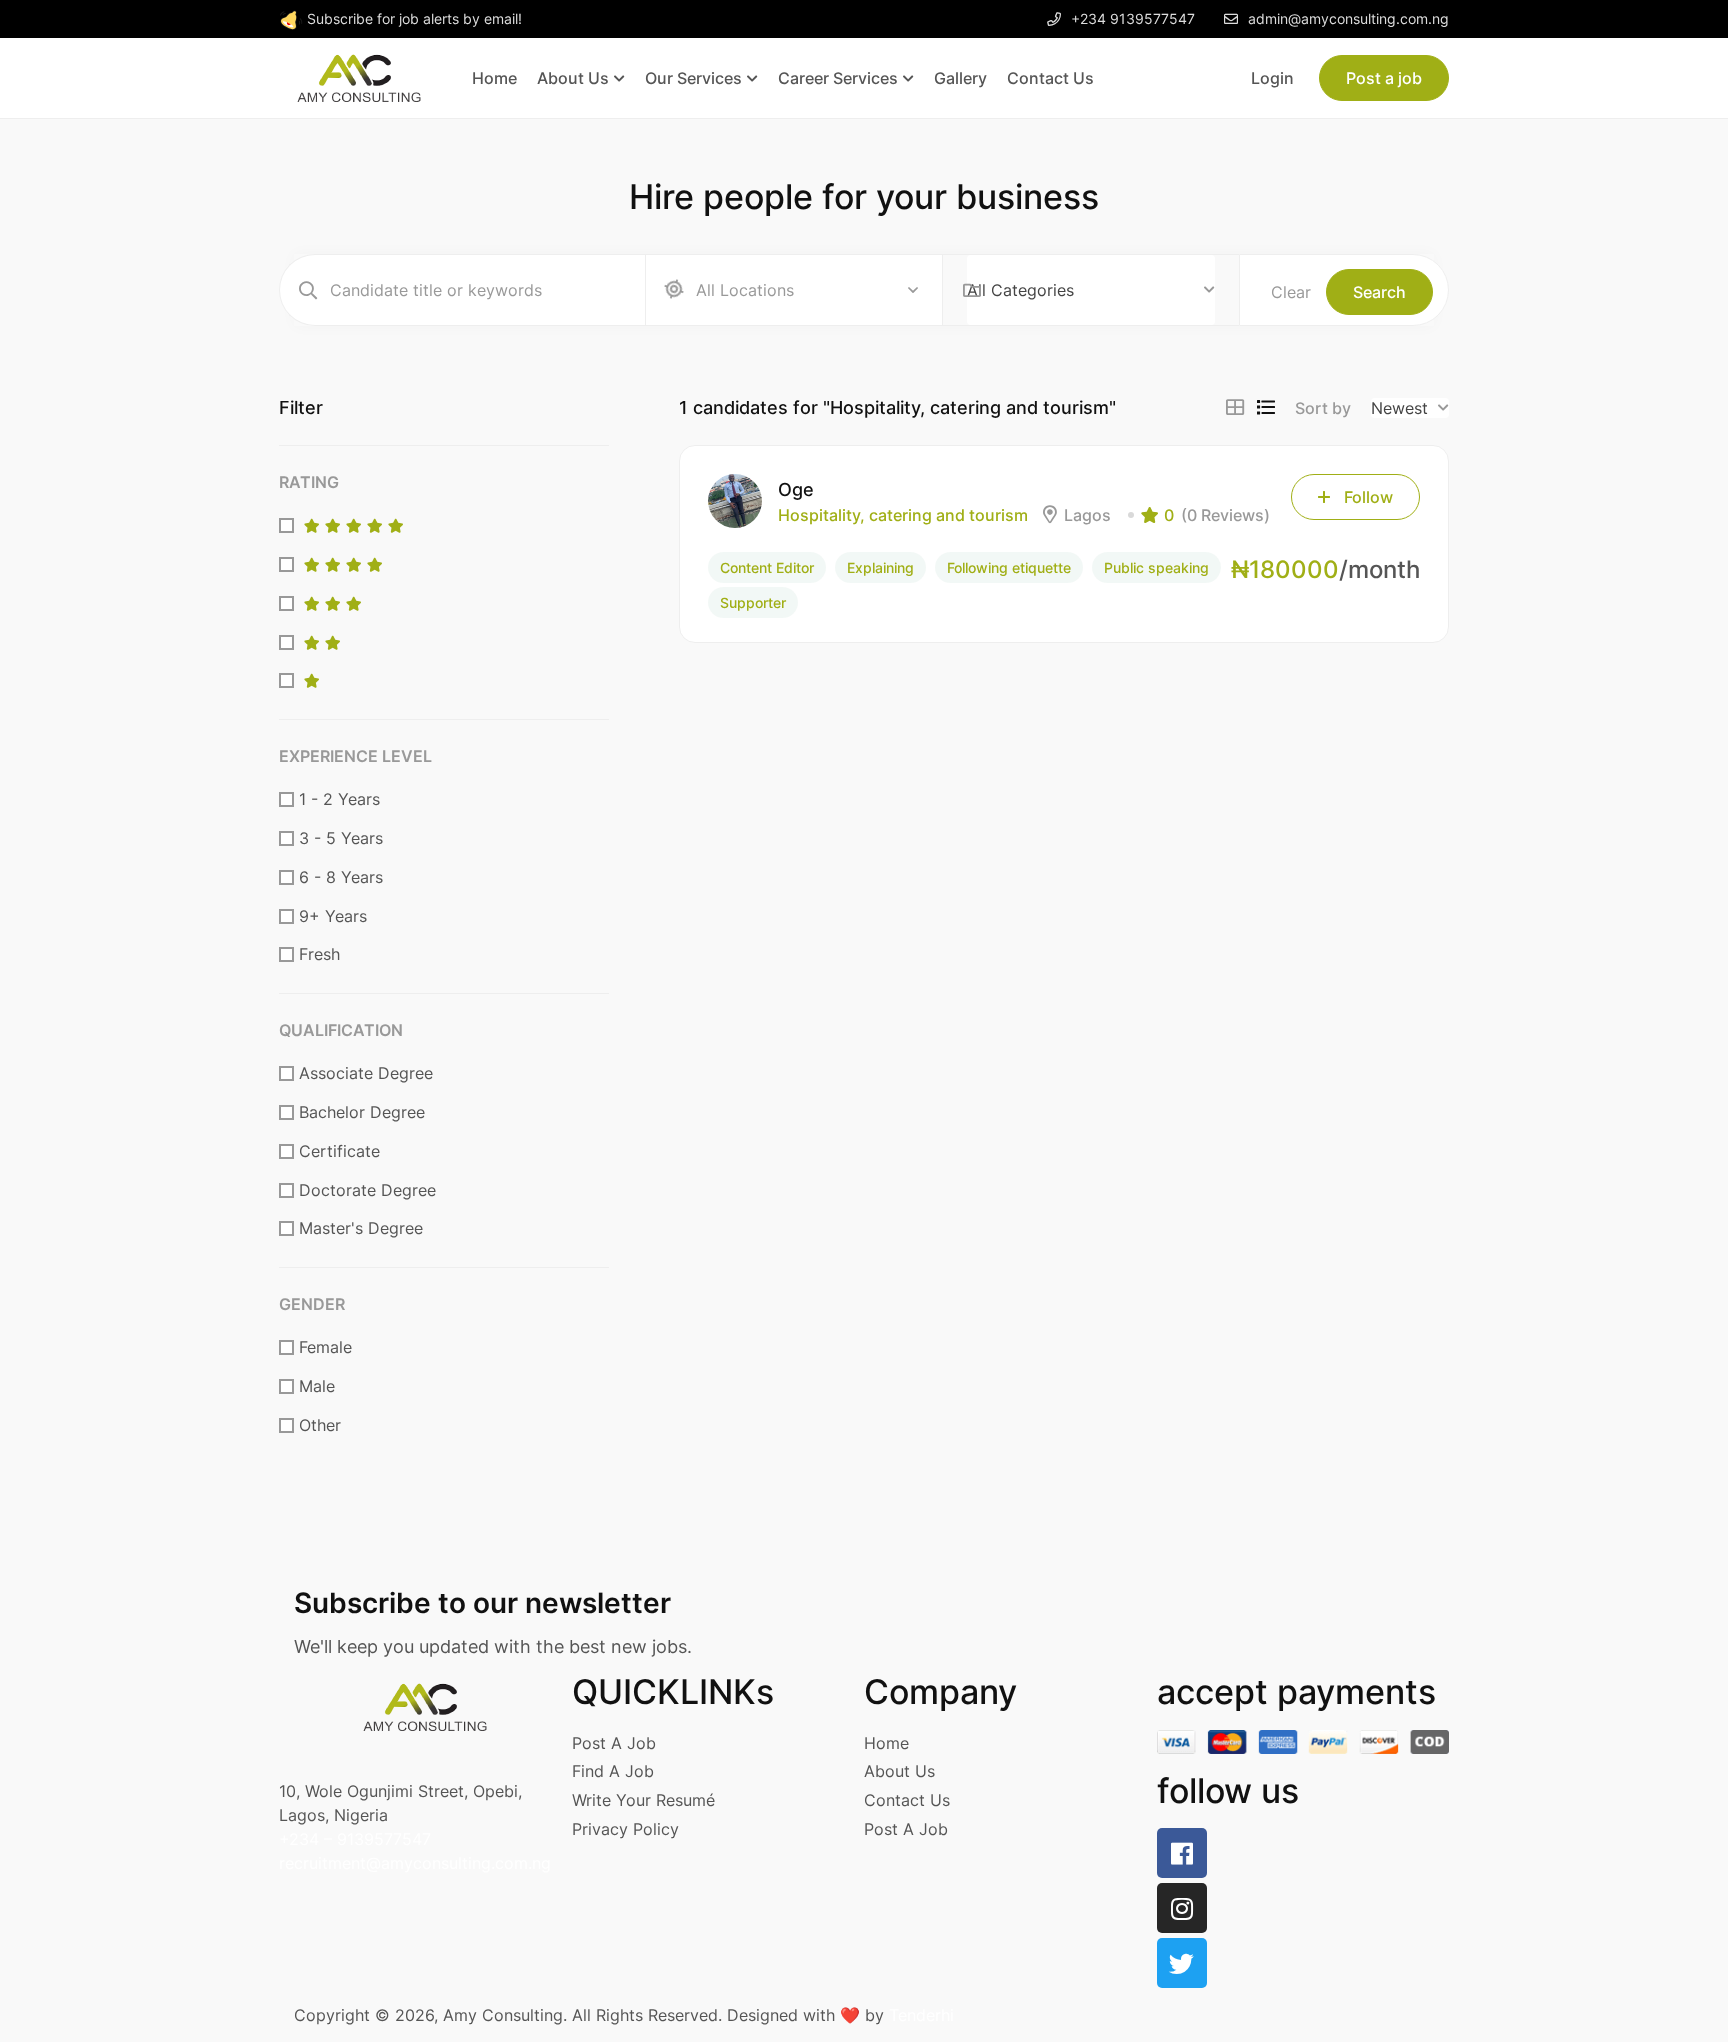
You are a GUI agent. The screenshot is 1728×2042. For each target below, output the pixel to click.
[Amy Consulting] (359, 77)
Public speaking (1156, 567)
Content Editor (767, 567)
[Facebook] (1182, 1853)
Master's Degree (361, 1228)
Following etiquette (1009, 567)
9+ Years (333, 916)
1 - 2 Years (339, 799)
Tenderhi (921, 2015)
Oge (796, 489)
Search (1379, 292)
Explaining (880, 567)
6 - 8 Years (341, 877)
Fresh (319, 954)
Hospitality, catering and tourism (903, 515)
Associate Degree (366, 1073)
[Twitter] (1182, 1963)
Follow (1368, 497)
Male (317, 1386)
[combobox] (1091, 290)
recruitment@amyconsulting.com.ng (415, 1863)
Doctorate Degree (367, 1190)
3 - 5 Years (341, 838)
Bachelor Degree (362, 1112)
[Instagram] (1182, 1908)
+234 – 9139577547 (355, 1839)
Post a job (1384, 78)
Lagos (1087, 515)
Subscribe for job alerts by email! (414, 18)
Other (320, 1425)
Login (1272, 78)
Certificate (339, 1151)
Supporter (753, 602)
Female (325, 1347)
